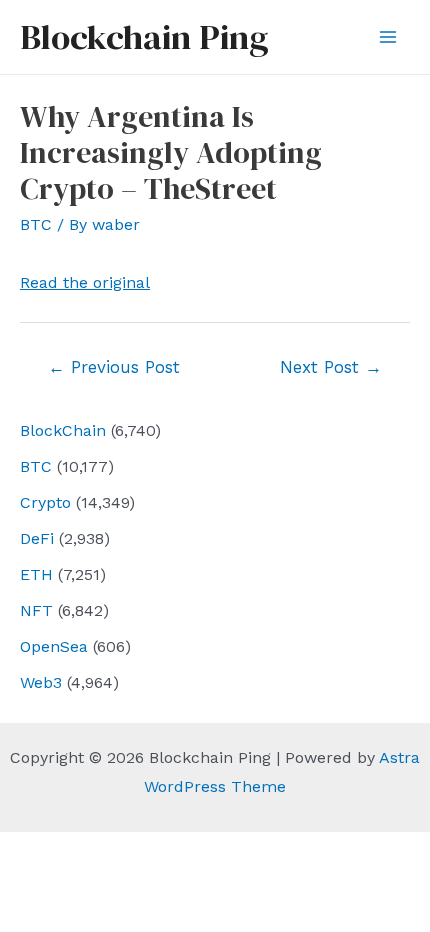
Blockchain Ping (144, 37)
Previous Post (114, 367)
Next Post (331, 367)
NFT (36, 610)
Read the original (85, 282)
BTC (36, 466)
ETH (36, 574)
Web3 (41, 682)
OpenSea (54, 646)
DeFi (37, 538)
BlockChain (63, 430)
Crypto (45, 502)
